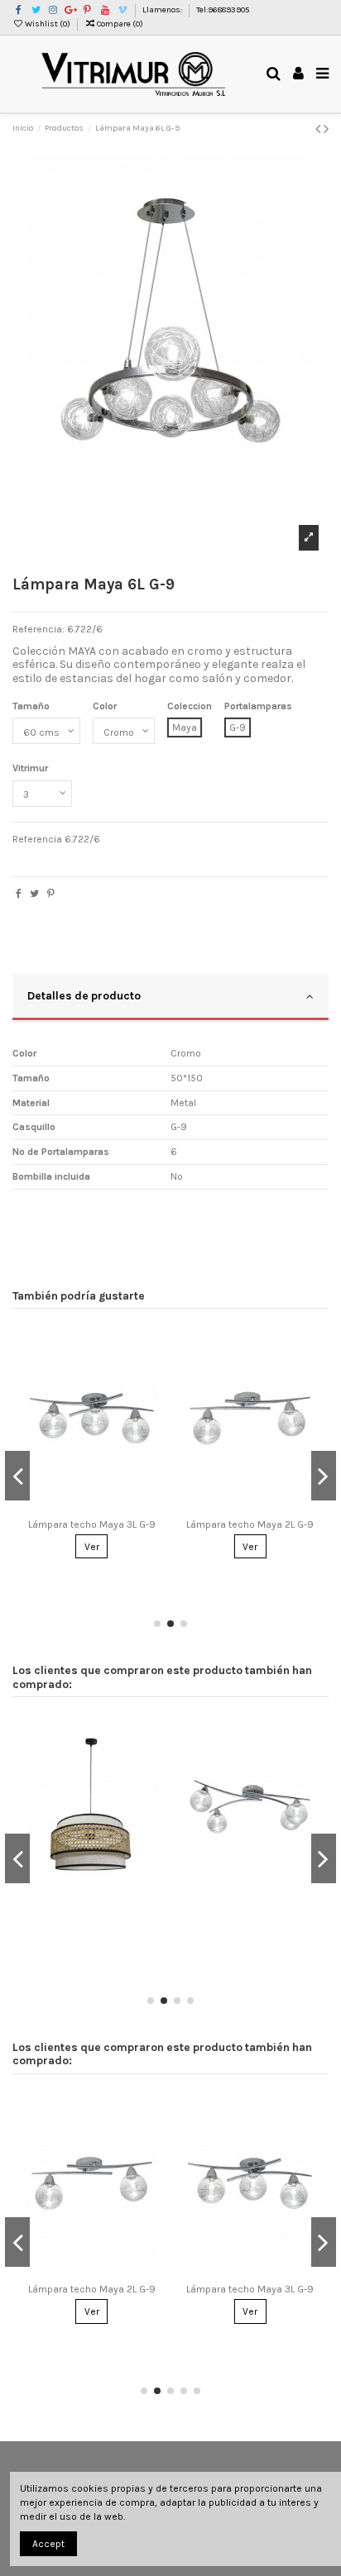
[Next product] (326, 129)
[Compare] (152, 1375)
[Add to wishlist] (152, 1348)
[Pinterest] (51, 894)
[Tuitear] (34, 894)
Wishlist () (48, 24)
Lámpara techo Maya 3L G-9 (92, 1524)
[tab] (170, 998)
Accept (48, 2544)
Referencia (37, 839)
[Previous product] (319, 129)
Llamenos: (163, 10)
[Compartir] (19, 894)
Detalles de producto (84, 995)
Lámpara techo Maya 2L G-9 (250, 1524)
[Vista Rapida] (152, 1402)
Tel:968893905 (223, 10)
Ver (92, 1547)
